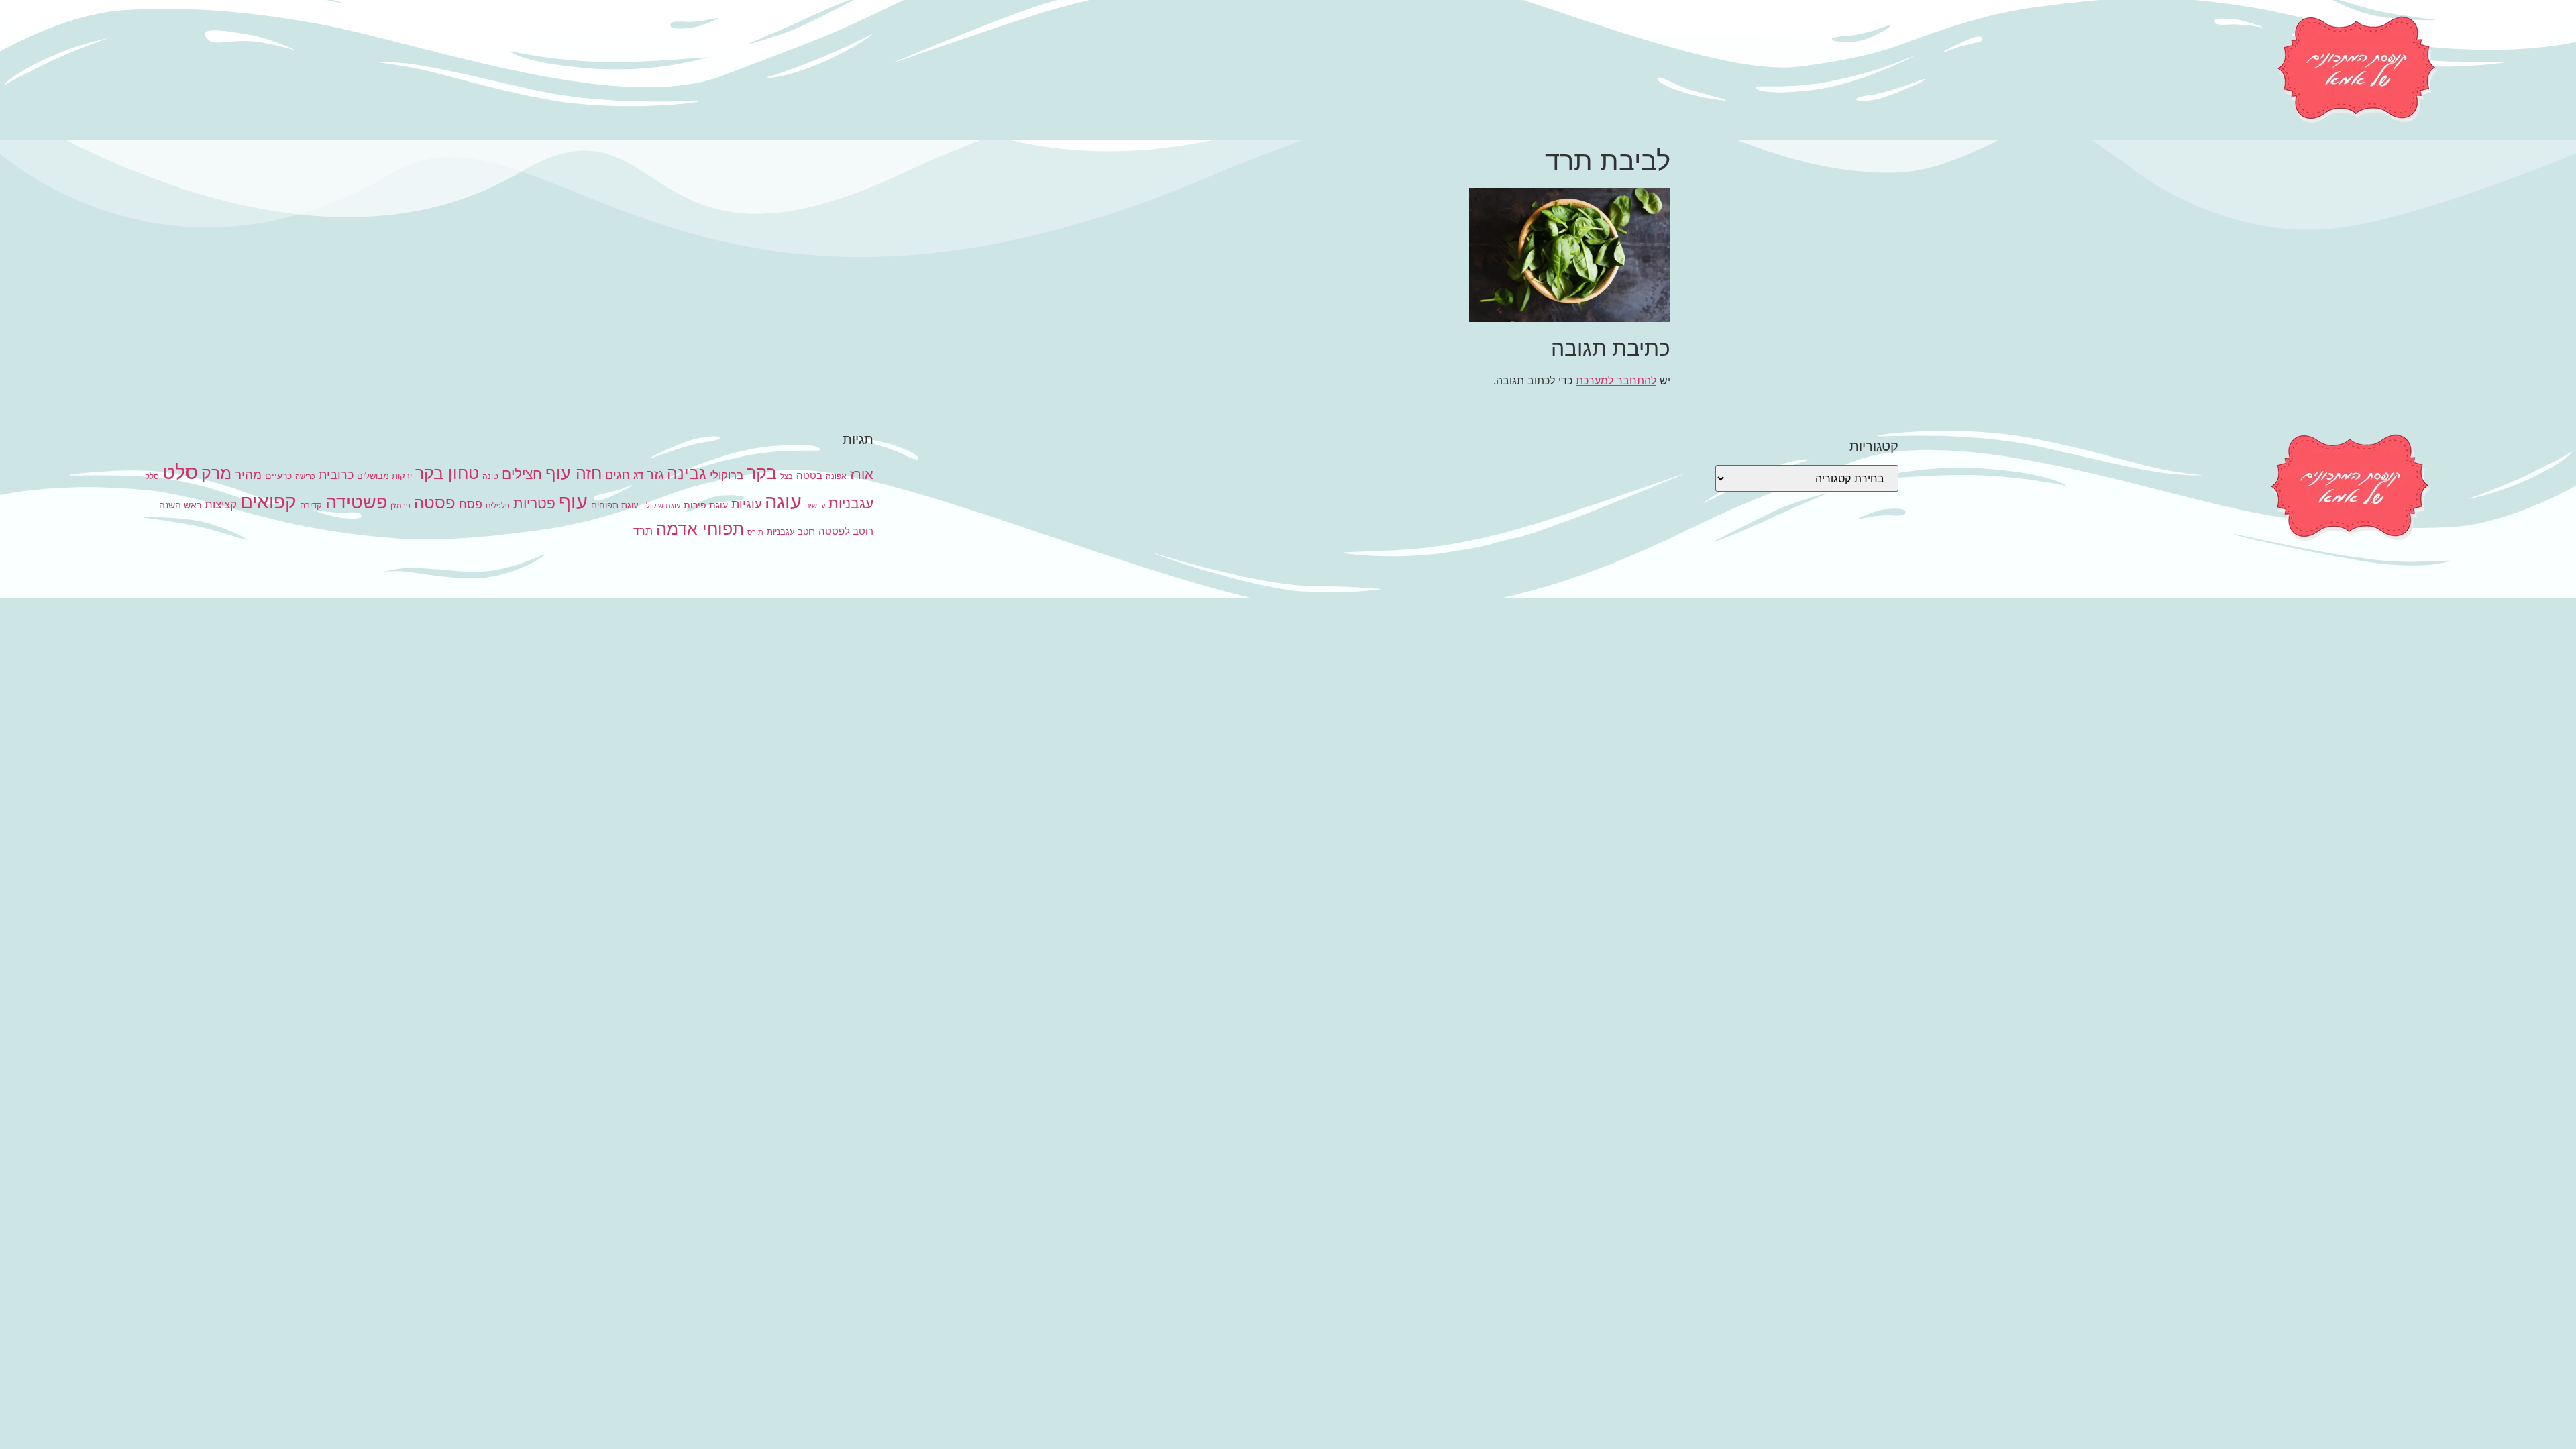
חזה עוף (574, 473)
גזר (655, 474)
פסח (471, 504)
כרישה (305, 477)
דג (638, 475)
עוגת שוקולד (661, 506)
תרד (643, 531)
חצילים (522, 474)
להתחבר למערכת (1616, 380)
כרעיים (278, 475)
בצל (787, 477)
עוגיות (746, 504)
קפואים (268, 502)
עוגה (783, 501)
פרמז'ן (400, 506)
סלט (180, 472)
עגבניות (851, 503)
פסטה (435, 502)
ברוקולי (727, 475)
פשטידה (356, 502)
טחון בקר (447, 473)
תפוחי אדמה (700, 529)
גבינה (687, 473)
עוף (573, 501)
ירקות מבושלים (384, 476)
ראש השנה (180, 505)
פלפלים (498, 506)
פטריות (534, 503)
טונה (490, 476)
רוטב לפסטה (846, 531)
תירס (755, 532)
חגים (618, 474)
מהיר (248, 475)
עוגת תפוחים (615, 505)
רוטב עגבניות (791, 531)
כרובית (336, 474)
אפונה (836, 476)
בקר (762, 473)
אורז (862, 474)
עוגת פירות (706, 505)
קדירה (311, 505)
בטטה (809, 475)
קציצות (221, 504)
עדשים (815, 506)
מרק (216, 473)
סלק (152, 476)
